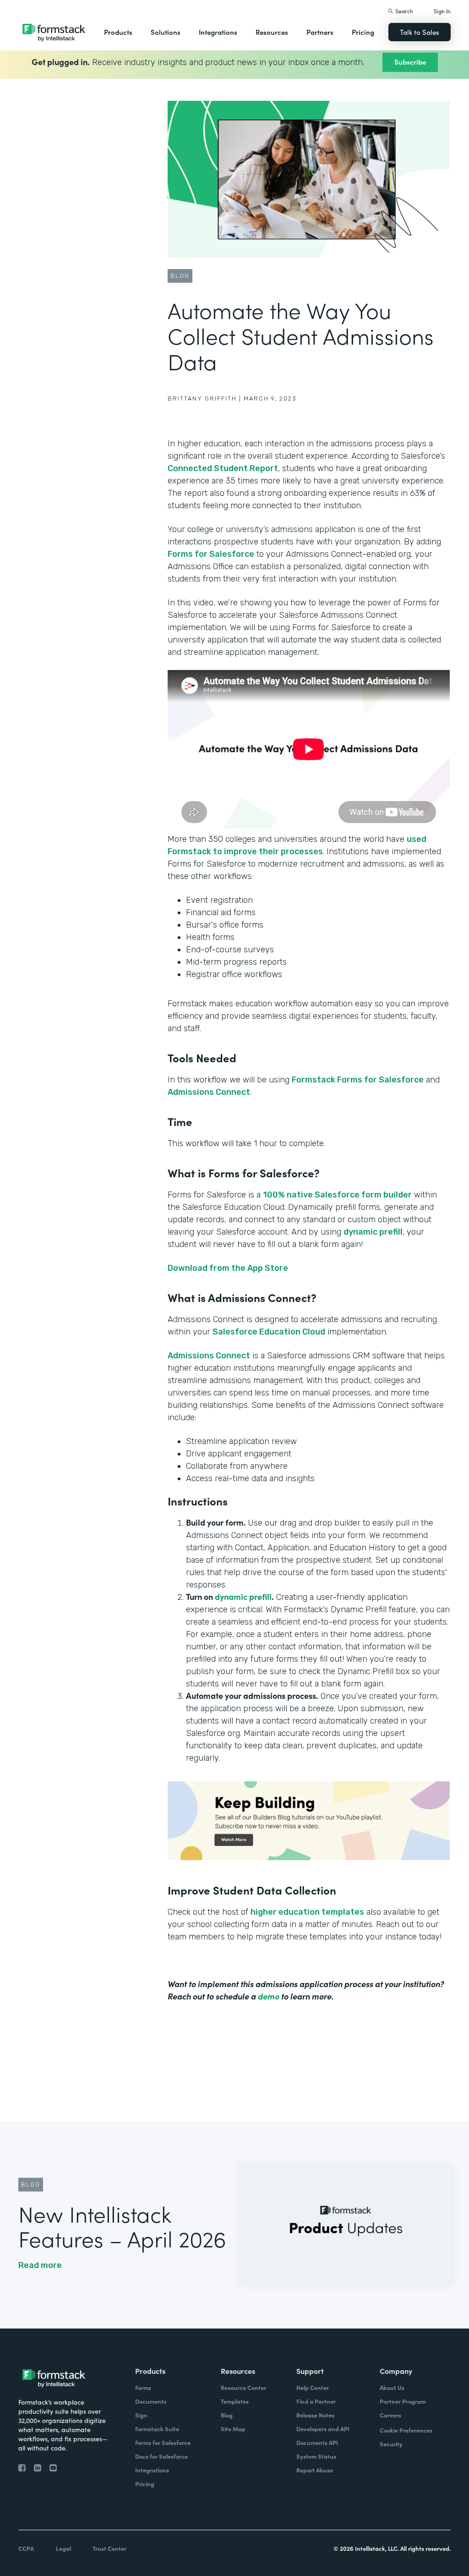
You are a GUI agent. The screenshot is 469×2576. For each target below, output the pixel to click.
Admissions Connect (209, 1092)
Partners (320, 32)
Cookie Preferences (406, 2430)
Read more (40, 2265)
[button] (118, 32)
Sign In (442, 11)
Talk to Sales (420, 32)
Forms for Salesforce (211, 554)
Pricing (363, 32)
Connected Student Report (223, 468)
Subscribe (410, 62)
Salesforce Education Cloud (269, 1332)
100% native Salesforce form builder (337, 1195)
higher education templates (307, 1912)
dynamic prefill (373, 1232)
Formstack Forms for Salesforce (358, 1080)
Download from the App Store (228, 1268)
